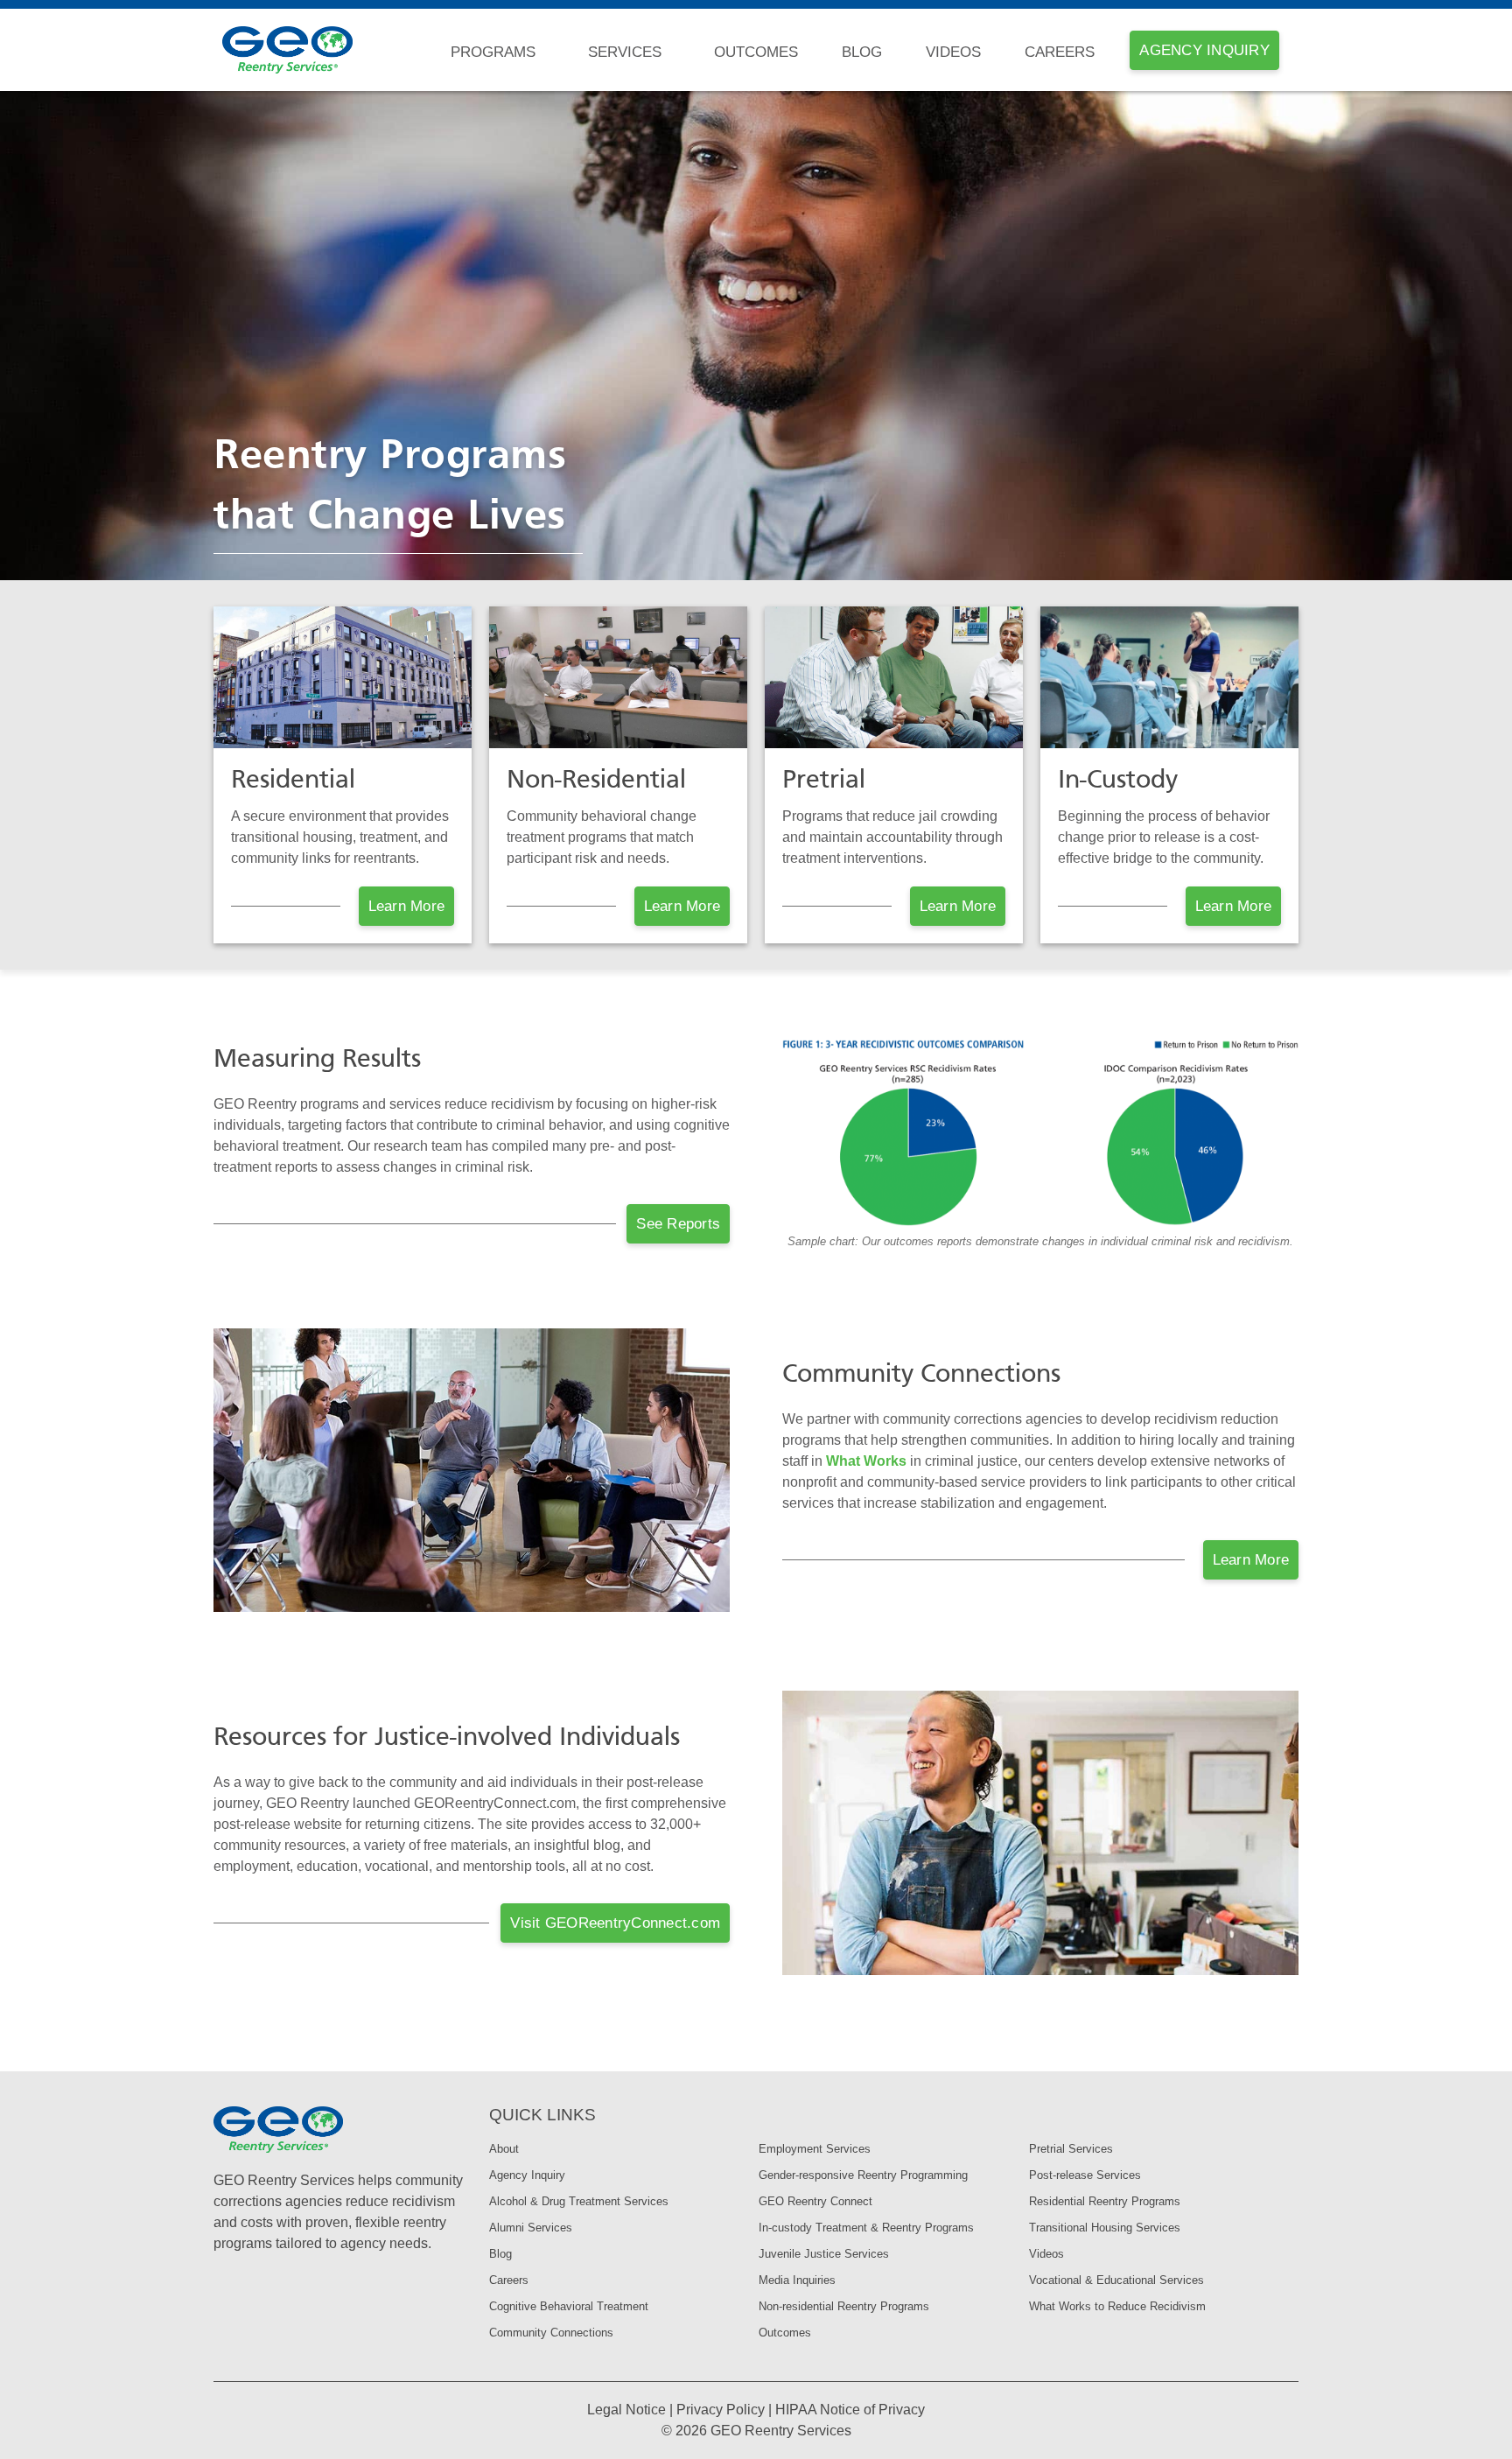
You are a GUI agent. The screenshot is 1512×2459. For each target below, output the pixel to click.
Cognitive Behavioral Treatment (569, 2306)
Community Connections (551, 2333)
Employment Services (815, 2149)
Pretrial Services (1071, 2149)
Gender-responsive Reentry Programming (863, 2175)
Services (625, 52)
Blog (862, 52)
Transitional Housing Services (1105, 2228)
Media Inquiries (797, 2280)
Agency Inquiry (527, 2175)
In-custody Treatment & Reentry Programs (866, 2228)
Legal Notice (626, 2410)
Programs (493, 52)
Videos (953, 52)
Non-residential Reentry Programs (844, 2306)
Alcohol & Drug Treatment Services (579, 2201)
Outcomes (756, 52)
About (504, 2149)
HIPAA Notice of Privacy (850, 2410)
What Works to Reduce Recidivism (1117, 2306)
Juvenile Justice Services (824, 2254)
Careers (1060, 52)
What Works (866, 1461)
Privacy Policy (721, 2410)
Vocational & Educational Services (1116, 2280)
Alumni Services (531, 2228)
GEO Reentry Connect (815, 2201)
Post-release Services (1085, 2175)
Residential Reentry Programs (1105, 2201)
